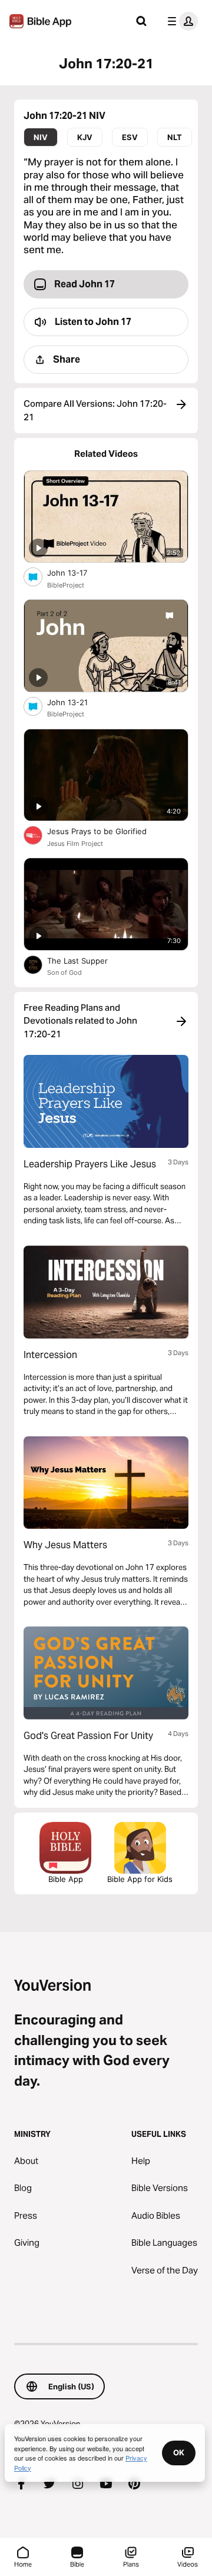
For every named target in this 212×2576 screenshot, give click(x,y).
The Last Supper (87, 960)
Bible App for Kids (140, 1879)
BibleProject (66, 585)
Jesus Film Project (75, 844)
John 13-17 (77, 572)
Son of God (64, 972)
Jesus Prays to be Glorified (107, 831)
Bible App (66, 1879)
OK (179, 2452)
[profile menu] (180, 21)
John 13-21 (77, 702)
